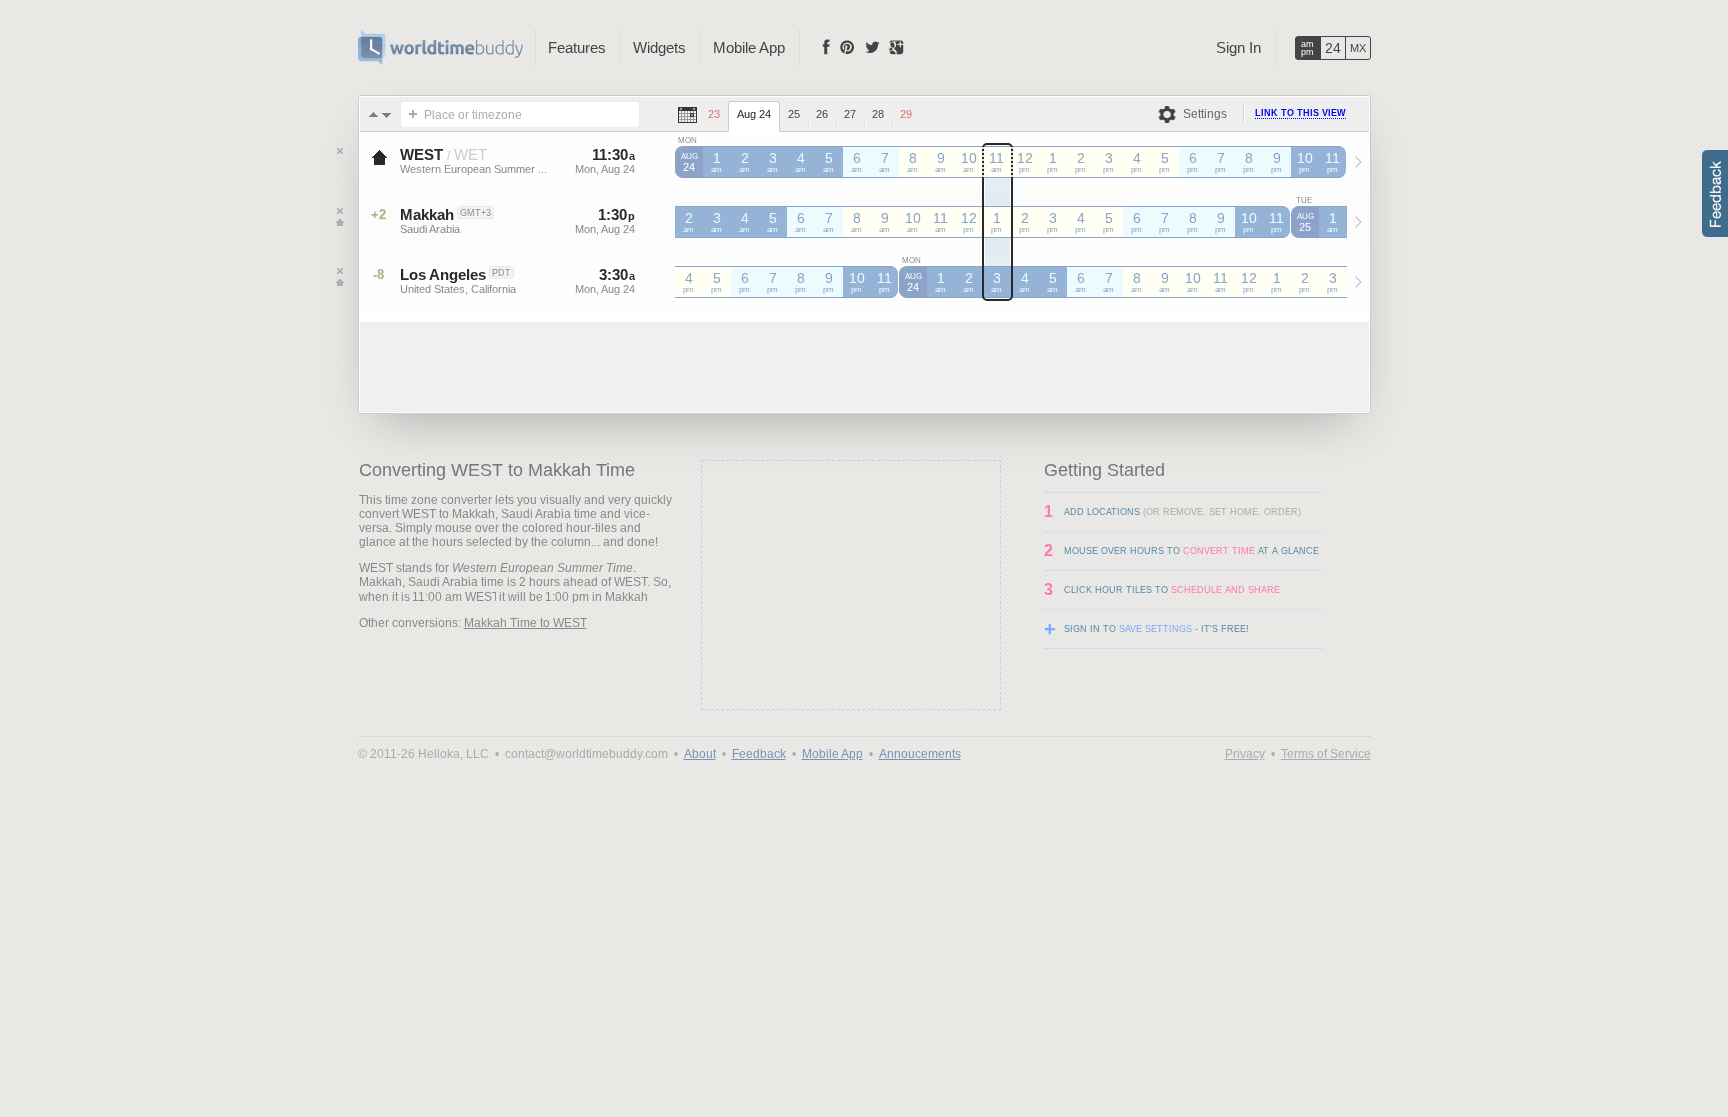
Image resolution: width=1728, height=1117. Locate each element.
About (700, 754)
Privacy (1245, 754)
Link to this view (1300, 113)
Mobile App (749, 47)
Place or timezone (473, 115)
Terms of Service (1326, 754)
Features (577, 47)
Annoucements (920, 754)
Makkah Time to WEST (525, 623)
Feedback (759, 754)
